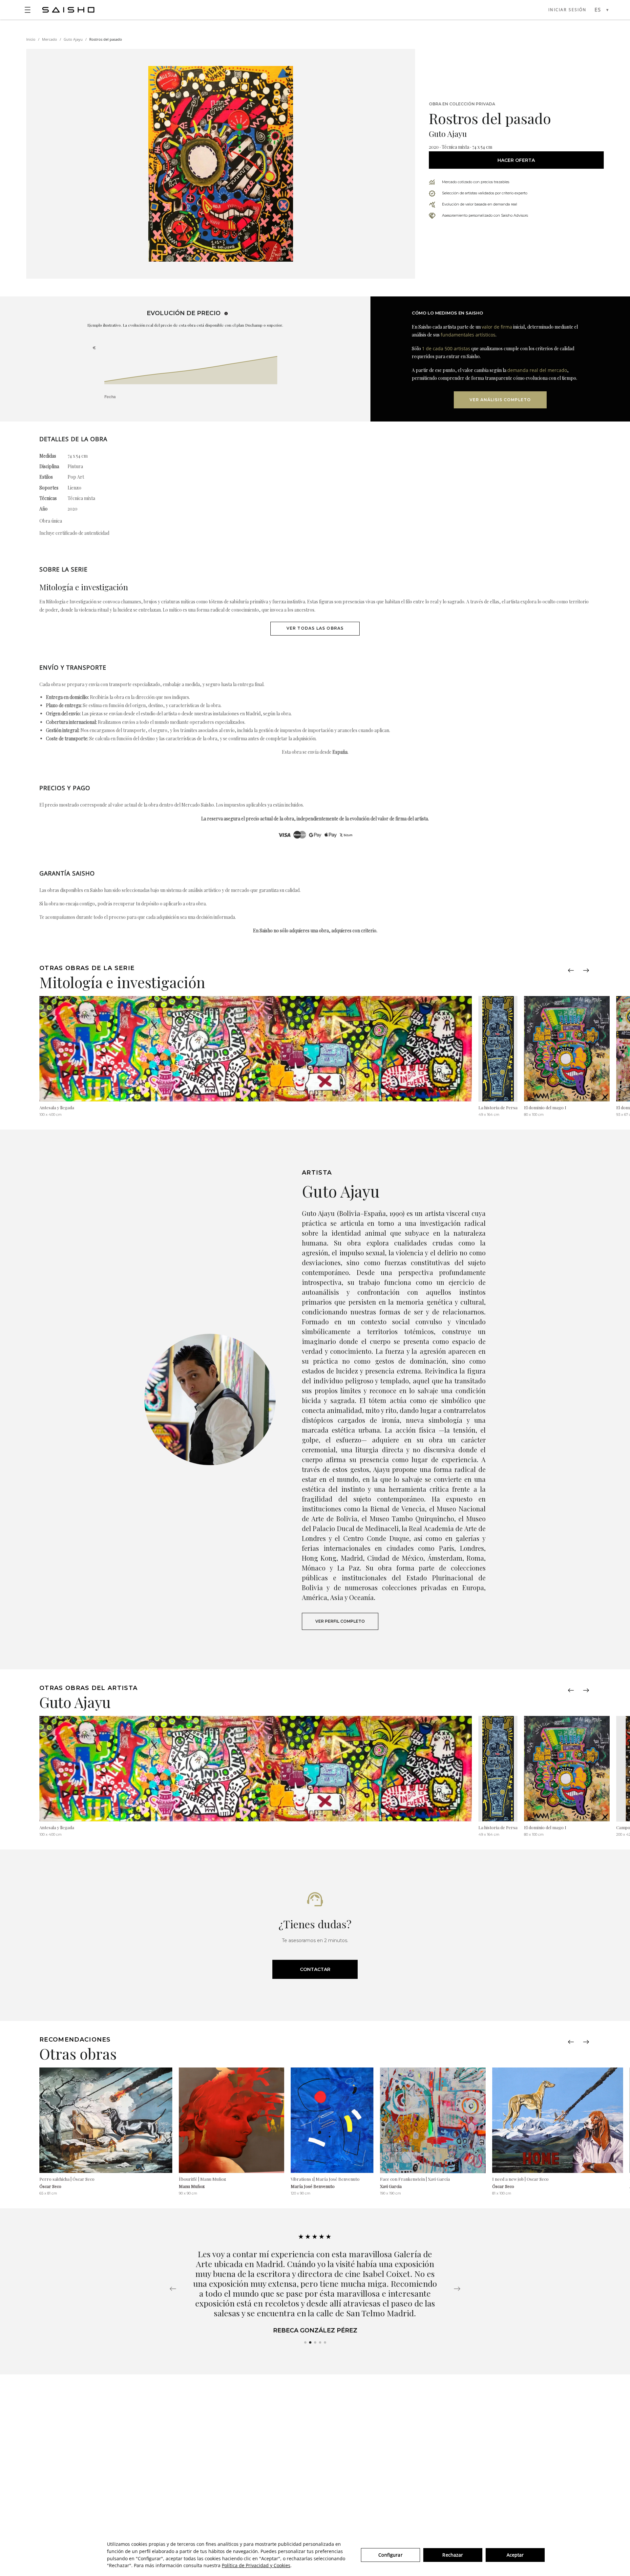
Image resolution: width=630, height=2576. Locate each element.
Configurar (390, 2555)
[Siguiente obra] (586, 970)
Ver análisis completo (500, 400)
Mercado (50, 39)
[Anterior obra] (571, 970)
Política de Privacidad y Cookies (256, 2565)
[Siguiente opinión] (457, 2289)
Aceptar (515, 2555)
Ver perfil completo (340, 1621)
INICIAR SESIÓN (567, 10)
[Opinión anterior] (173, 2289)
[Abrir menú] (28, 10)
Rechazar (453, 2555)
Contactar (315, 1969)
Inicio (31, 39)
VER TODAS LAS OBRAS (315, 628)
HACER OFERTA (516, 160)
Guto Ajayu (73, 39)
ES (598, 10)
